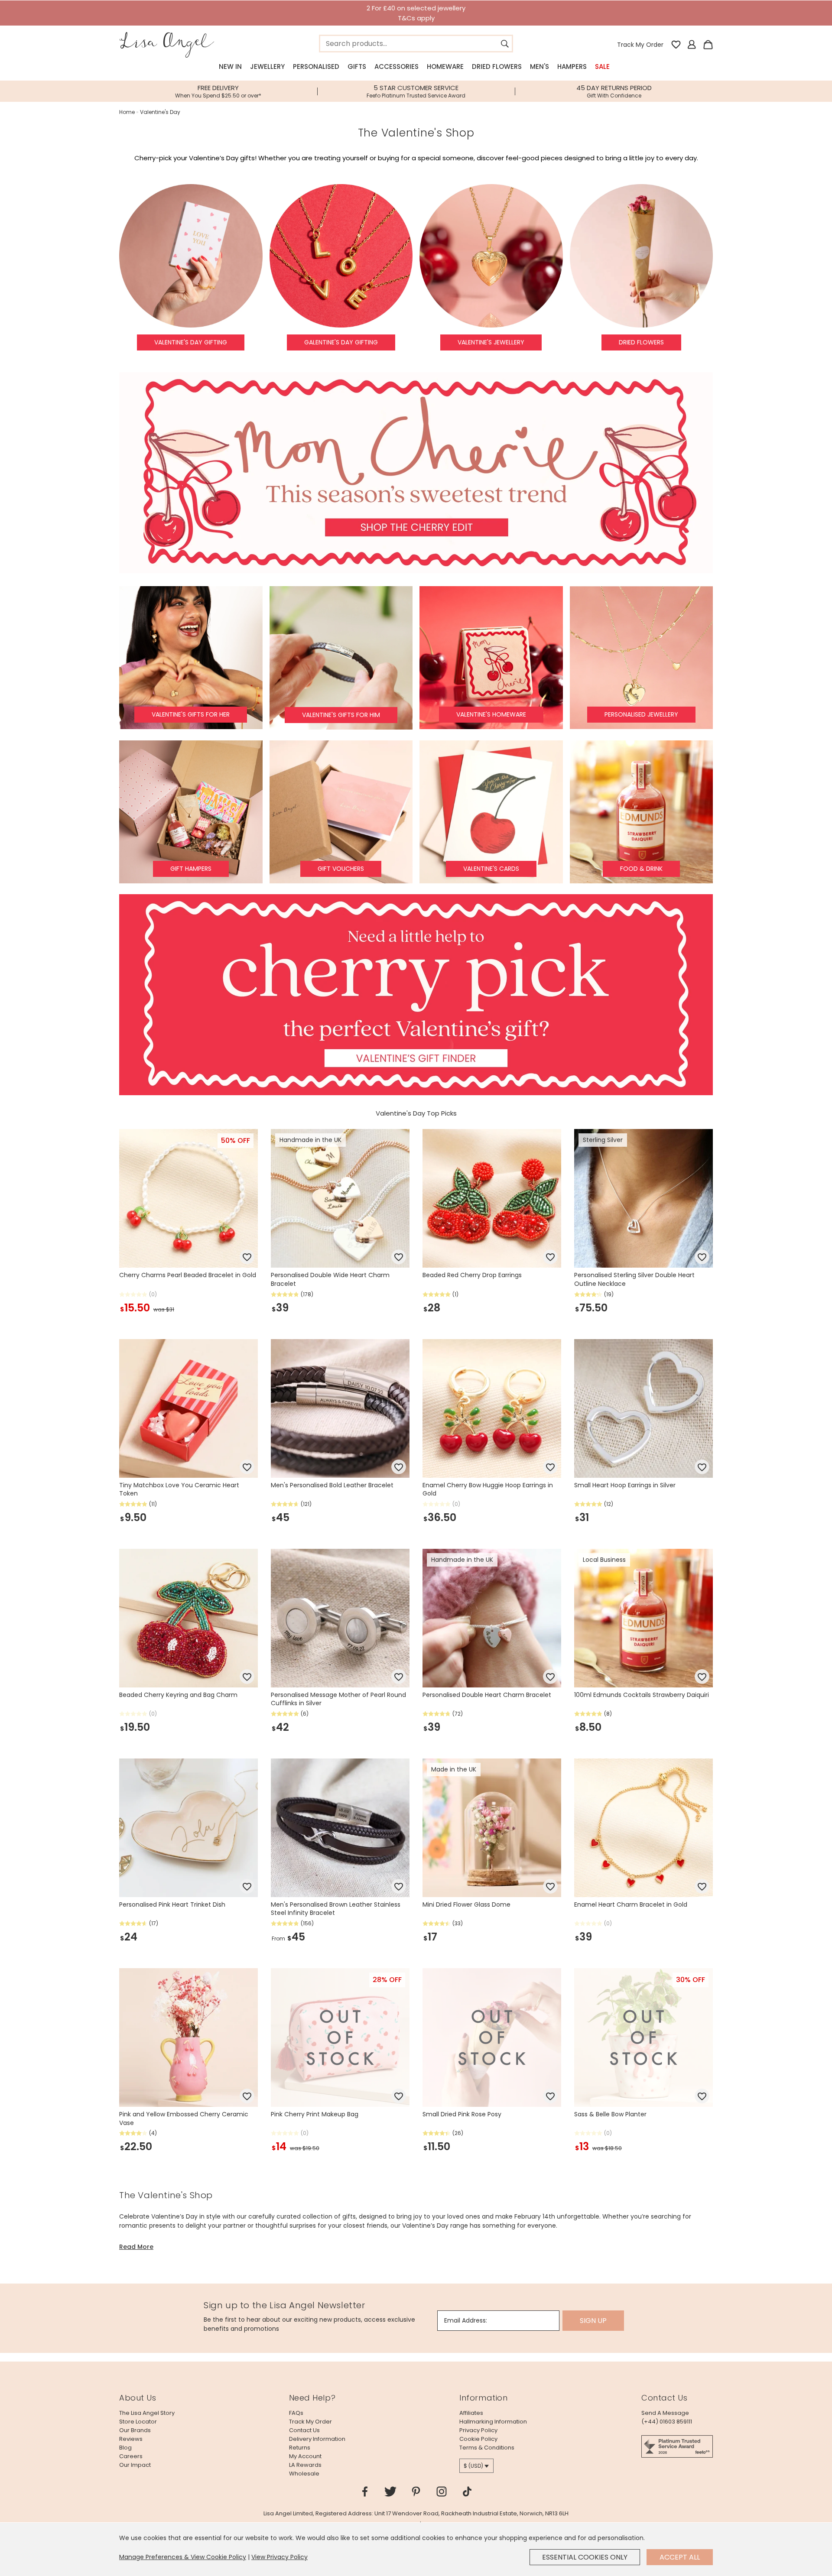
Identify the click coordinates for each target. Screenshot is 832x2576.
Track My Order (640, 45)
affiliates (471, 2413)
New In (230, 67)
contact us (304, 2430)
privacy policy (478, 2430)
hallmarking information (493, 2422)
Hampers (572, 67)
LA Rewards (305, 2465)
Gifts (357, 67)
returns (300, 2448)
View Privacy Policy (279, 2557)
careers (131, 2456)
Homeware (445, 67)
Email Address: (466, 2320)
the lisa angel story (147, 2413)
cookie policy (478, 2439)
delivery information (317, 2439)
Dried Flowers (497, 67)
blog (125, 2448)
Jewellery (267, 67)
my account (305, 2456)
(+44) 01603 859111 (667, 2422)
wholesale (304, 2474)
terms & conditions (487, 2448)
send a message (665, 2413)
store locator (138, 2422)
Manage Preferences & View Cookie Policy (183, 2557)
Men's (539, 67)
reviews (131, 2439)
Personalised (316, 67)
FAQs (296, 2413)
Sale (602, 67)
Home (127, 112)
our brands (135, 2430)
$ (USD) (473, 2466)
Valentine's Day (160, 112)
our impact (135, 2465)
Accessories (396, 67)
